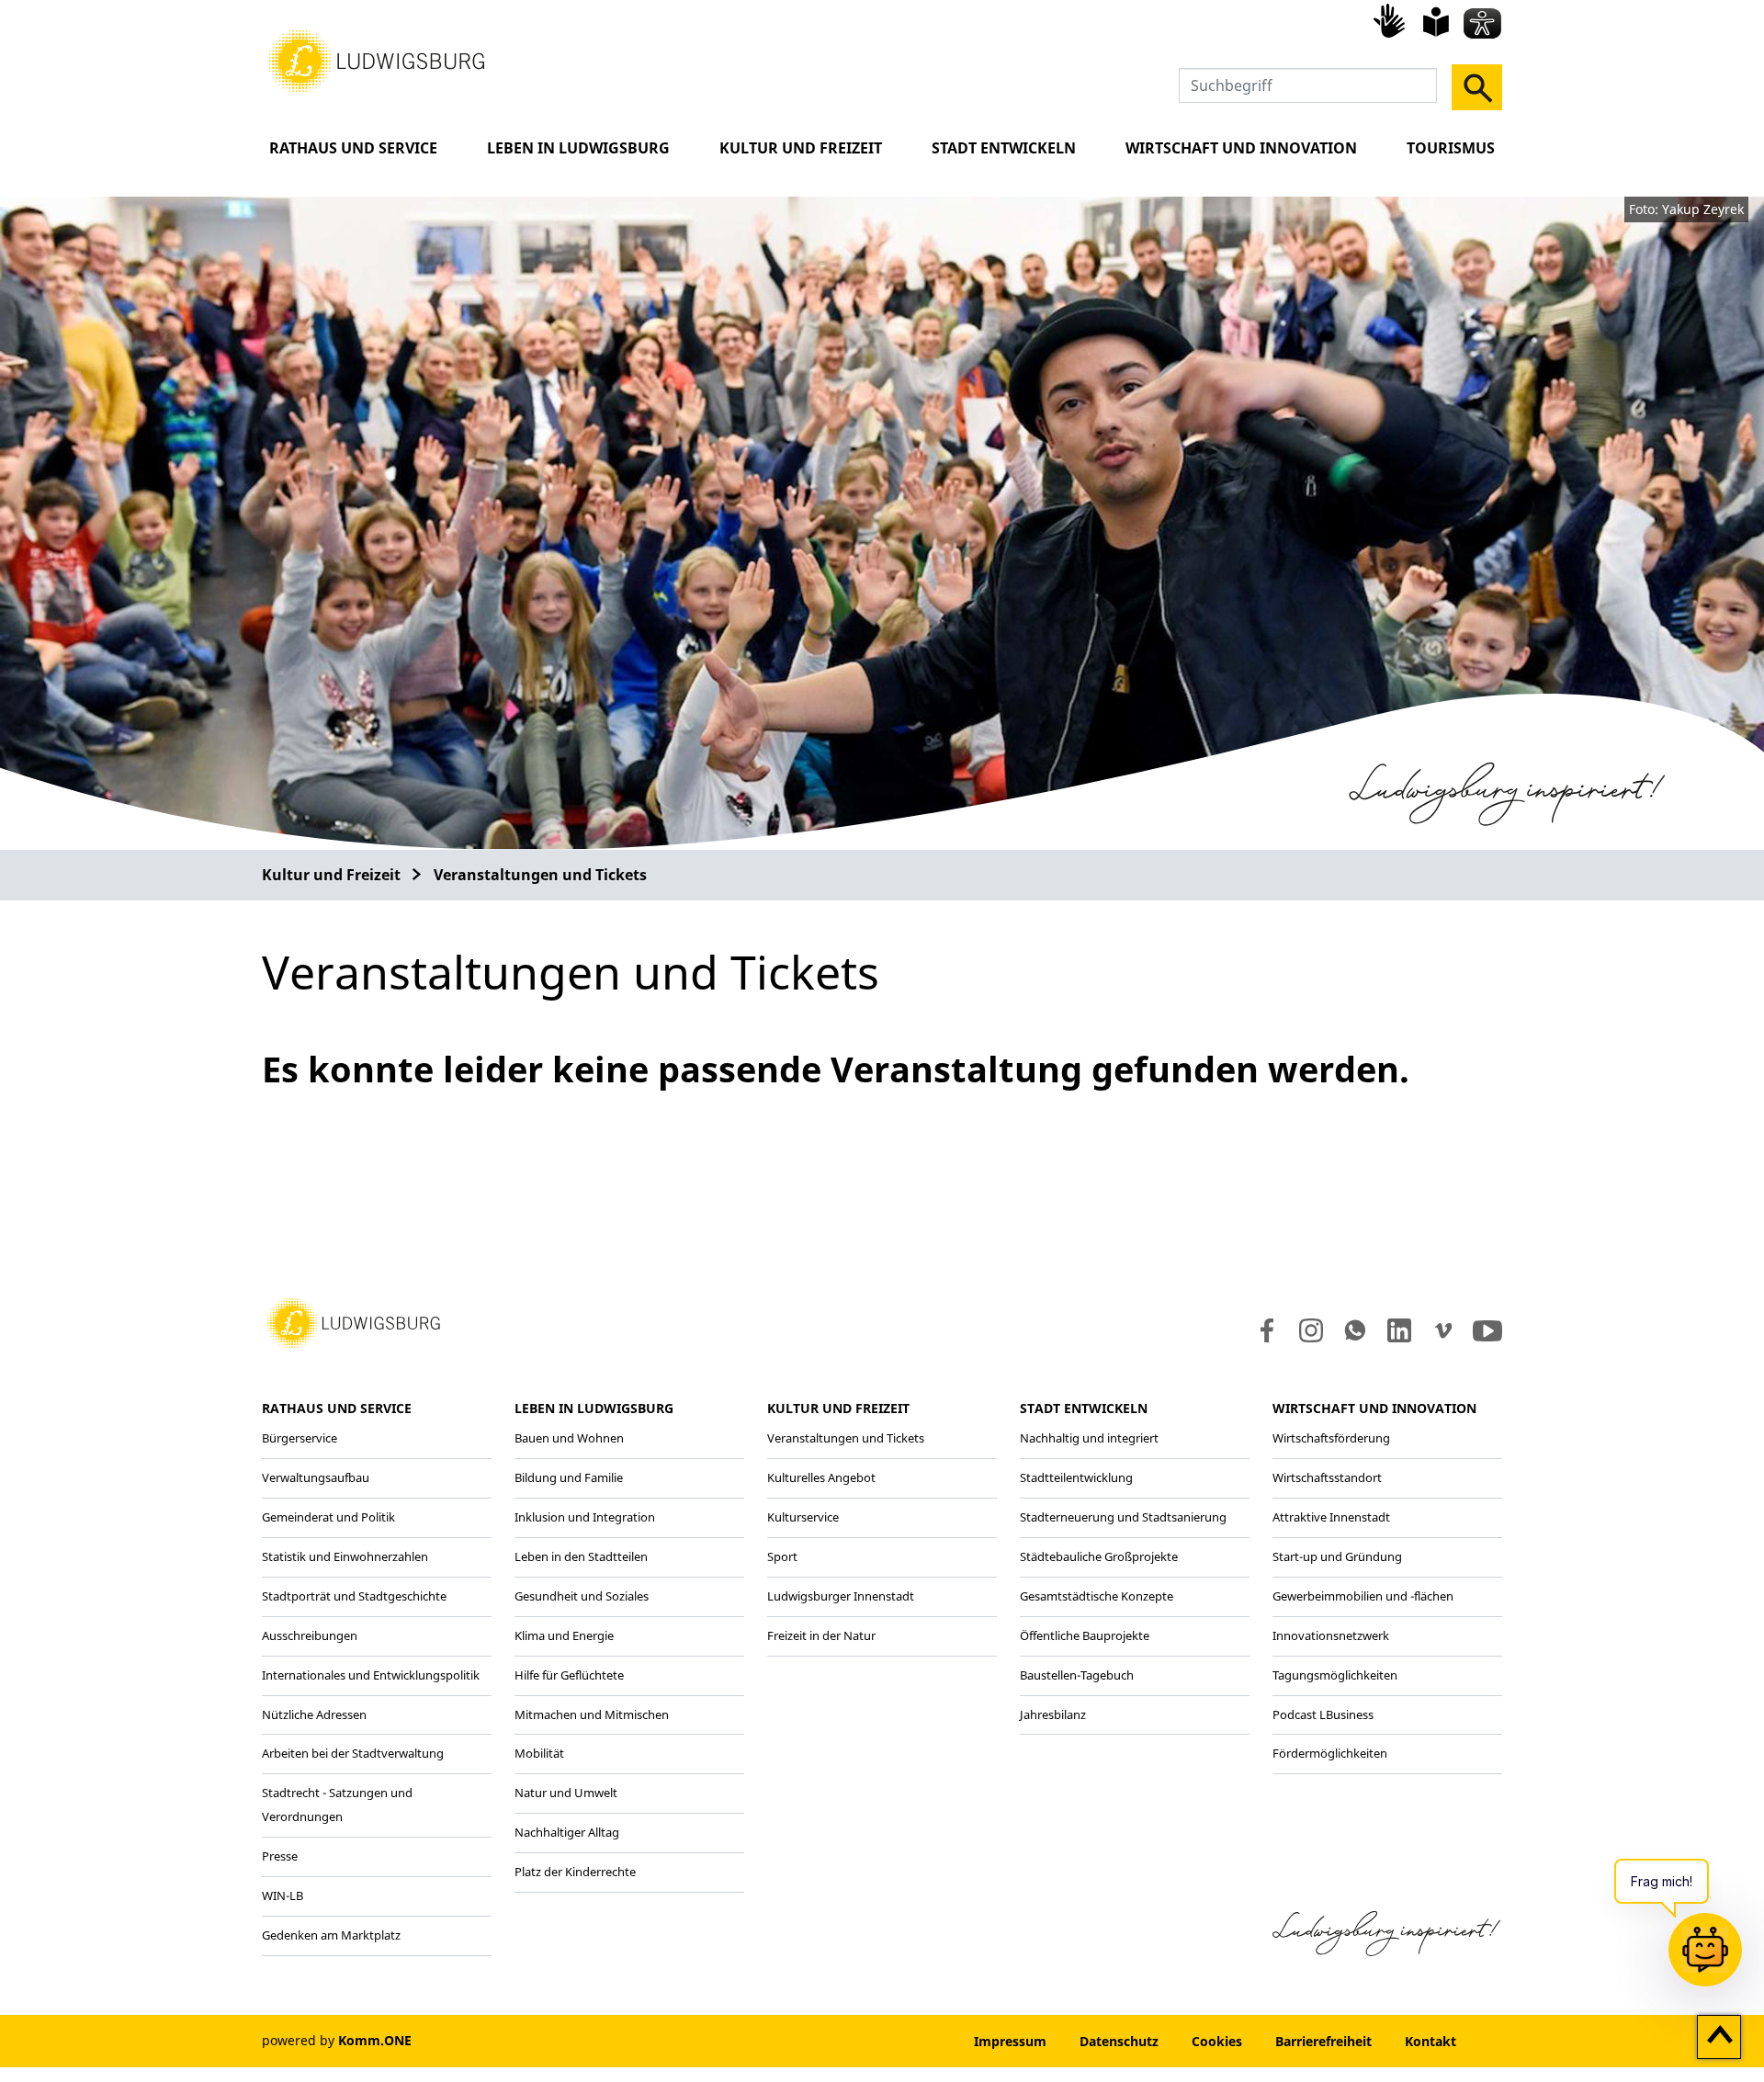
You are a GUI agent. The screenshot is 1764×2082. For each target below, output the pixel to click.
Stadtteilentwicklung (1076, 1477)
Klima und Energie (564, 1635)
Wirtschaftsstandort (1327, 1477)
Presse (280, 1856)
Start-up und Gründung (1337, 1556)
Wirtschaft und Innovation (1241, 148)
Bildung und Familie (569, 1477)
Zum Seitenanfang (1719, 2038)
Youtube (1487, 1330)
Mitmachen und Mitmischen (592, 1714)
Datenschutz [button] (1119, 2041)
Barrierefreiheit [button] (1323, 2041)
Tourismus (1451, 148)
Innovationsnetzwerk (1331, 1635)
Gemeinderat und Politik (328, 1517)
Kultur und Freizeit (801, 148)
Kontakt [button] (1430, 2041)
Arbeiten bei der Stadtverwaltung (353, 1753)
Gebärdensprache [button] (1392, 20)
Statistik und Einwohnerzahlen (345, 1556)
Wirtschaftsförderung (1331, 1438)
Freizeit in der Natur (821, 1635)
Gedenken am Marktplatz (331, 1935)
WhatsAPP (1355, 1330)
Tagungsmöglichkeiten (1335, 1675)
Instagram (1310, 1330)
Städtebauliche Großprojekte (1099, 1556)
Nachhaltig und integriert (1089, 1438)
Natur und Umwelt (566, 1793)
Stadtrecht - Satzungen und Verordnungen (337, 1805)
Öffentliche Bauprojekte (1085, 1635)
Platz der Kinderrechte (575, 1872)
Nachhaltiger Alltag (567, 1832)
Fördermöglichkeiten (1330, 1753)
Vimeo (1443, 1330)
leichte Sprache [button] (1436, 22)
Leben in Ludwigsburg (578, 148)
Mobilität (539, 1753)
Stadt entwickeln (1004, 148)
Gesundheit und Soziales (582, 1596)
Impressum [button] (1010, 2041)
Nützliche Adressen (314, 1714)
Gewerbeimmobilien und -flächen (1363, 1596)
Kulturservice (803, 1517)
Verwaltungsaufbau (316, 1477)
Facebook (1263, 1330)
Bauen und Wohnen (569, 1438)
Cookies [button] (1217, 2041)
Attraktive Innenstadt (1331, 1517)
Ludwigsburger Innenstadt (841, 1596)
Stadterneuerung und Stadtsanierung (1123, 1517)
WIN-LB (283, 1895)
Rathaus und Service (353, 148)
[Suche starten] (1477, 87)
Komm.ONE (375, 2040)
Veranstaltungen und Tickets (540, 875)
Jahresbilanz (1053, 1714)
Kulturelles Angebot (821, 1477)
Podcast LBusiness (1323, 1714)
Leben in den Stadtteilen (581, 1556)
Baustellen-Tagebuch (1077, 1675)
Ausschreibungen (310, 1635)
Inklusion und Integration (585, 1517)
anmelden (902, 2041)
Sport (782, 1556)
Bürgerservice (300, 1438)
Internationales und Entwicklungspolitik (371, 1675)
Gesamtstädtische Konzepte (1097, 1596)
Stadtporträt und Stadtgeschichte (354, 1596)
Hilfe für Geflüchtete (569, 1675)
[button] (377, 60)
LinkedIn (1398, 1330)
